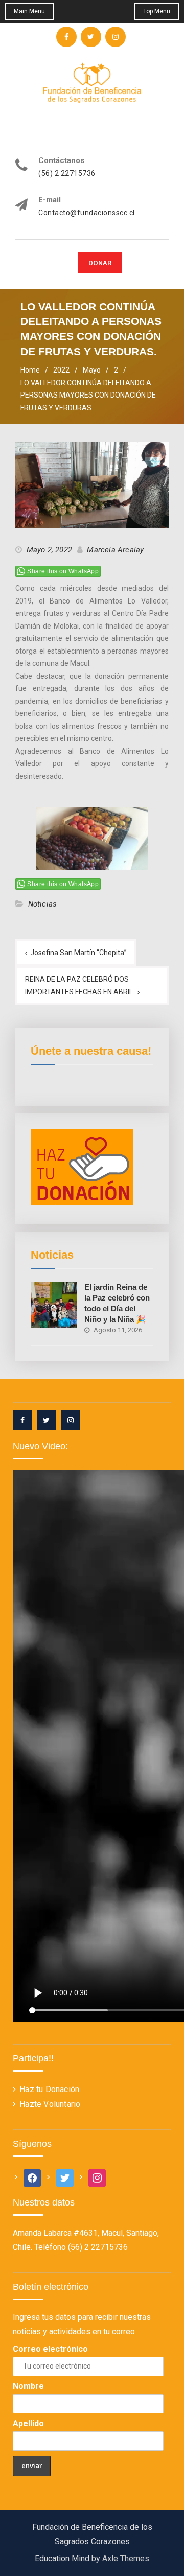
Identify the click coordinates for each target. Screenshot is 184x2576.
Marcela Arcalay (115, 550)
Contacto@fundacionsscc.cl (87, 213)
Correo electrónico (50, 2349)
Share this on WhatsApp (63, 571)
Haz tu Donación (49, 2089)
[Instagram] (71, 1420)
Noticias (43, 904)
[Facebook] (22, 1420)
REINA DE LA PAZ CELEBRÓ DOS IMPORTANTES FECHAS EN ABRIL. (80, 985)
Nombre (28, 2386)
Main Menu (29, 11)
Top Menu (157, 11)
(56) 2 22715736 (67, 173)
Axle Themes (126, 2558)
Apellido (28, 2423)
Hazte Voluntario (50, 2104)
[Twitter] (47, 1420)
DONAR (100, 263)
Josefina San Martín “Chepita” (78, 953)
